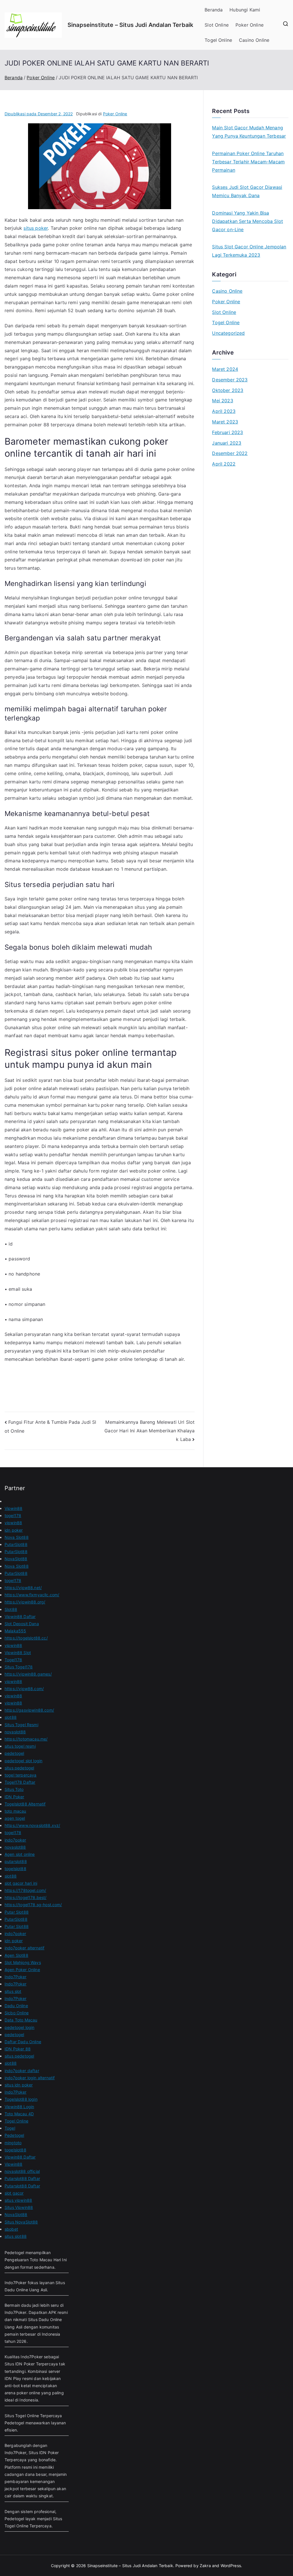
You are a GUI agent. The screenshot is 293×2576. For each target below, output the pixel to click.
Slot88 (11, 1609)
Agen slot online (20, 1854)
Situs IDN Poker (44, 2453)
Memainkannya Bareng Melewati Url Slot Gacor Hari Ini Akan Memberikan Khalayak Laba (150, 1430)
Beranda (214, 10)
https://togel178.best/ (26, 1897)
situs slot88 (16, 2236)
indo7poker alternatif (24, 1948)
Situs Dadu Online (45, 2319)
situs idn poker (19, 2085)
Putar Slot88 (17, 1912)
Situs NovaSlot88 (21, 2222)
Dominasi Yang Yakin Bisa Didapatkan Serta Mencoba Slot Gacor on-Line (248, 221)
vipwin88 (13, 1523)
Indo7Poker (16, 1977)
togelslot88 (15, 1869)
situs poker (36, 228)
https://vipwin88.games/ (28, 1674)
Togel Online (218, 40)
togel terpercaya (21, 1775)
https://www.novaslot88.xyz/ (32, 1825)
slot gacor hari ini (21, 1883)
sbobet (11, 2229)
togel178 (13, 1515)
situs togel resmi (20, 1746)
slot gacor (14, 2193)
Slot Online (217, 25)
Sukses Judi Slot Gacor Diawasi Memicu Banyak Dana (247, 191)
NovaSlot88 (16, 1559)
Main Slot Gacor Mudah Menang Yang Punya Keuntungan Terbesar (249, 132)
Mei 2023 (222, 401)
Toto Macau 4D (19, 2114)
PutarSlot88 (16, 1544)
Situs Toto (14, 1789)
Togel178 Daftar (20, 1782)
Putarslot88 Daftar (22, 2178)
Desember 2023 (230, 380)
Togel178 (13, 1660)
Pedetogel (14, 2135)
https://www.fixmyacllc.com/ (32, 1595)
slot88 (11, 1717)
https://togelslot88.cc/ (26, 1638)
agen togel (15, 1818)
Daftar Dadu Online (23, 2042)
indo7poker (15, 1840)
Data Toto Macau (21, 2020)
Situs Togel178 (19, 1667)
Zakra (205, 2566)
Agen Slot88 (16, 1955)
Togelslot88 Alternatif (25, 1804)
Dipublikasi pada (39, 114)
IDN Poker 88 (18, 2049)
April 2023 (224, 411)
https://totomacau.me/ (26, 1739)
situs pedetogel (19, 1768)
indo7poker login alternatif (30, 2078)
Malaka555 (15, 1631)
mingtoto (13, 2143)
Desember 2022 (230, 453)
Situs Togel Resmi (21, 1725)
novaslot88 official (22, 2171)
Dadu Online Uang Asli (26, 2290)
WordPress (231, 2566)
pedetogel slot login (23, 1761)
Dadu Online (16, 2006)
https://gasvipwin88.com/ (29, 1710)
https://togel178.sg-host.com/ (33, 1905)
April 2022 (224, 464)
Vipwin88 (13, 1508)
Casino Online (254, 40)
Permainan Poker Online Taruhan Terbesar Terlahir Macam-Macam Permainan (248, 162)
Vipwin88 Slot (18, 1653)
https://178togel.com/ (25, 1890)
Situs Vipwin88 (19, 2207)
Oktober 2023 (228, 390)
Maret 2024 (225, 369)
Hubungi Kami (245, 10)
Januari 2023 (227, 443)
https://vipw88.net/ (23, 1588)
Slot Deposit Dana (22, 1624)
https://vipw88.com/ (24, 1689)
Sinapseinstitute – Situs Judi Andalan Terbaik (130, 25)
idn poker (14, 1530)
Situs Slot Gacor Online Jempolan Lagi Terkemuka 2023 (249, 251)
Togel (10, 2128)
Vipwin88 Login (19, 2107)
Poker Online (250, 25)
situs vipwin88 (18, 2200)
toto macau (15, 1811)
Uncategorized (228, 333)
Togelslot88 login (21, 2099)
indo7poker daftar (22, 2071)
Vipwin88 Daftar (20, 1616)
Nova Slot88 (17, 1537)
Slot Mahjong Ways (23, 1962)
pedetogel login (19, 2027)
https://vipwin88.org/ (25, 1602)
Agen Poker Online (22, 1970)
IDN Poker (14, 1797)
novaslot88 (15, 1732)
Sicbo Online (17, 2013)
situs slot (13, 1991)
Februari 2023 (227, 432)
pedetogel (14, 1753)
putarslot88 (16, 1861)
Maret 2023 (225, 422)
